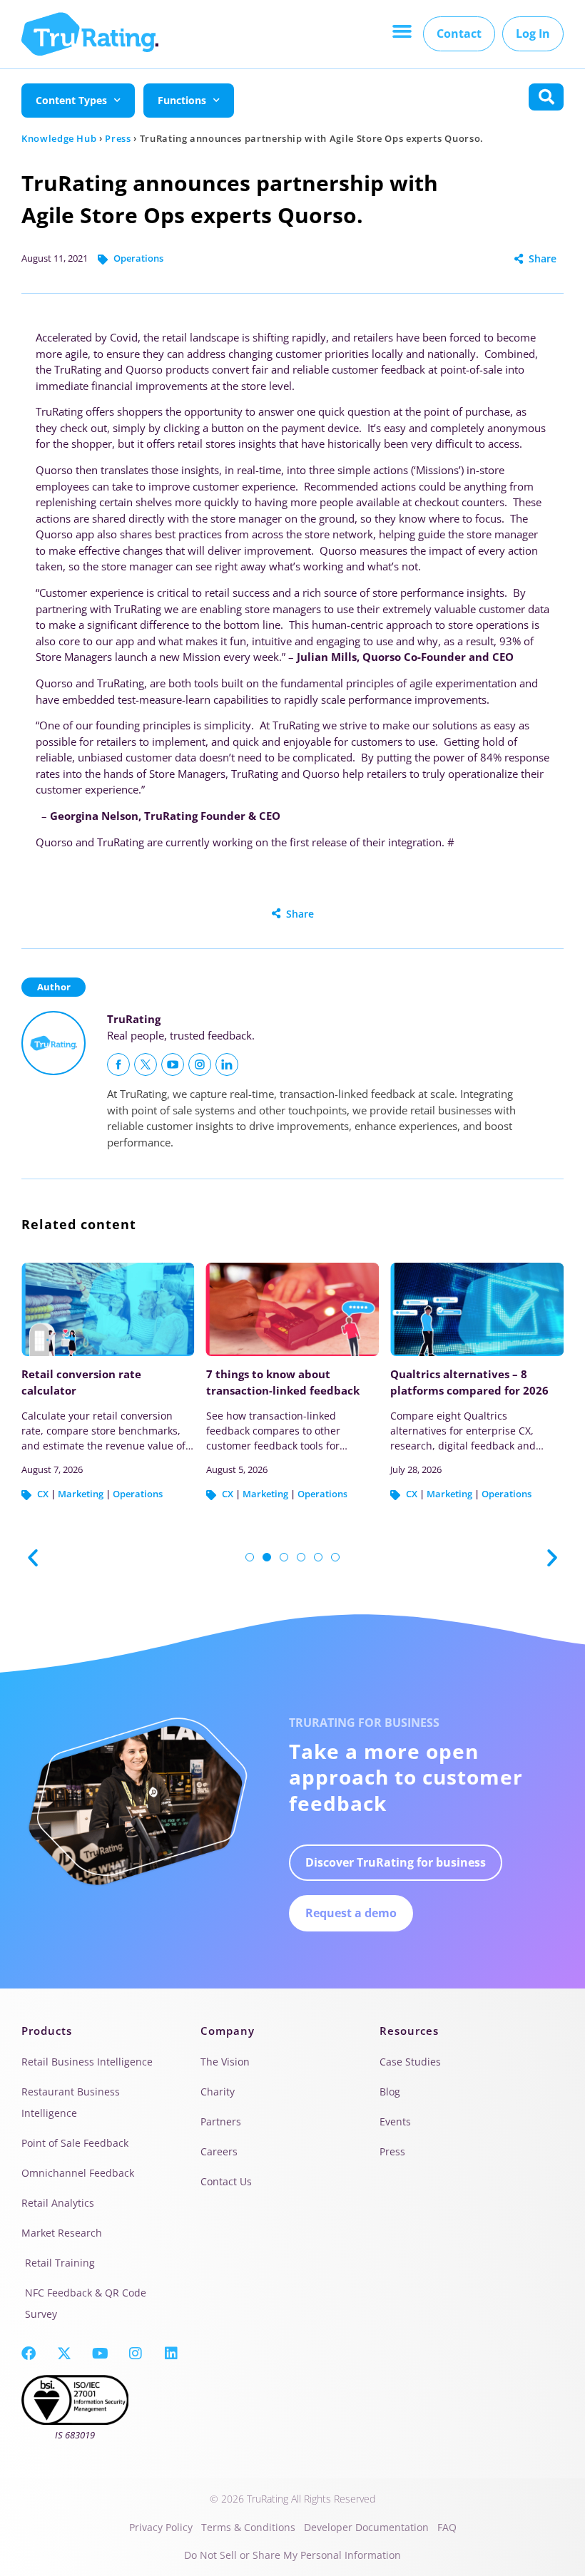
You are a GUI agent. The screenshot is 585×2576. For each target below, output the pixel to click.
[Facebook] (29, 2354)
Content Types (71, 100)
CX (43, 1494)
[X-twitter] (64, 2354)
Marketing (81, 1494)
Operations (138, 258)
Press (118, 138)
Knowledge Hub (59, 138)
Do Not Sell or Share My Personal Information (292, 2555)
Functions (182, 100)
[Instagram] (136, 2354)
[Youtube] (100, 2354)
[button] (402, 31)
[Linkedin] (171, 2354)
